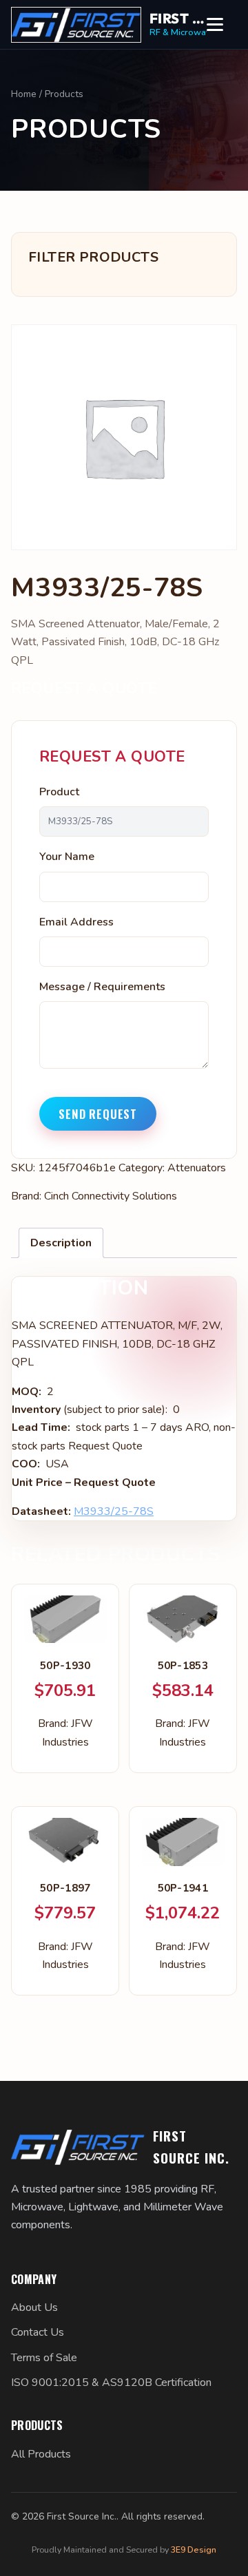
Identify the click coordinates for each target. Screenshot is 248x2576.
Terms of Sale (44, 2358)
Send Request (98, 1114)
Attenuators (197, 1168)
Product (59, 792)
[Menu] (222, 25)
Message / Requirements (102, 987)
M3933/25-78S (114, 1511)
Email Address (76, 922)
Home (24, 94)
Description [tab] (61, 1243)
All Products (41, 2454)
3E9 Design (194, 2549)
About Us (34, 2307)
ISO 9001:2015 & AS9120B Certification (111, 2383)
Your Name (67, 857)
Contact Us (38, 2332)
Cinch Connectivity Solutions (111, 1196)
